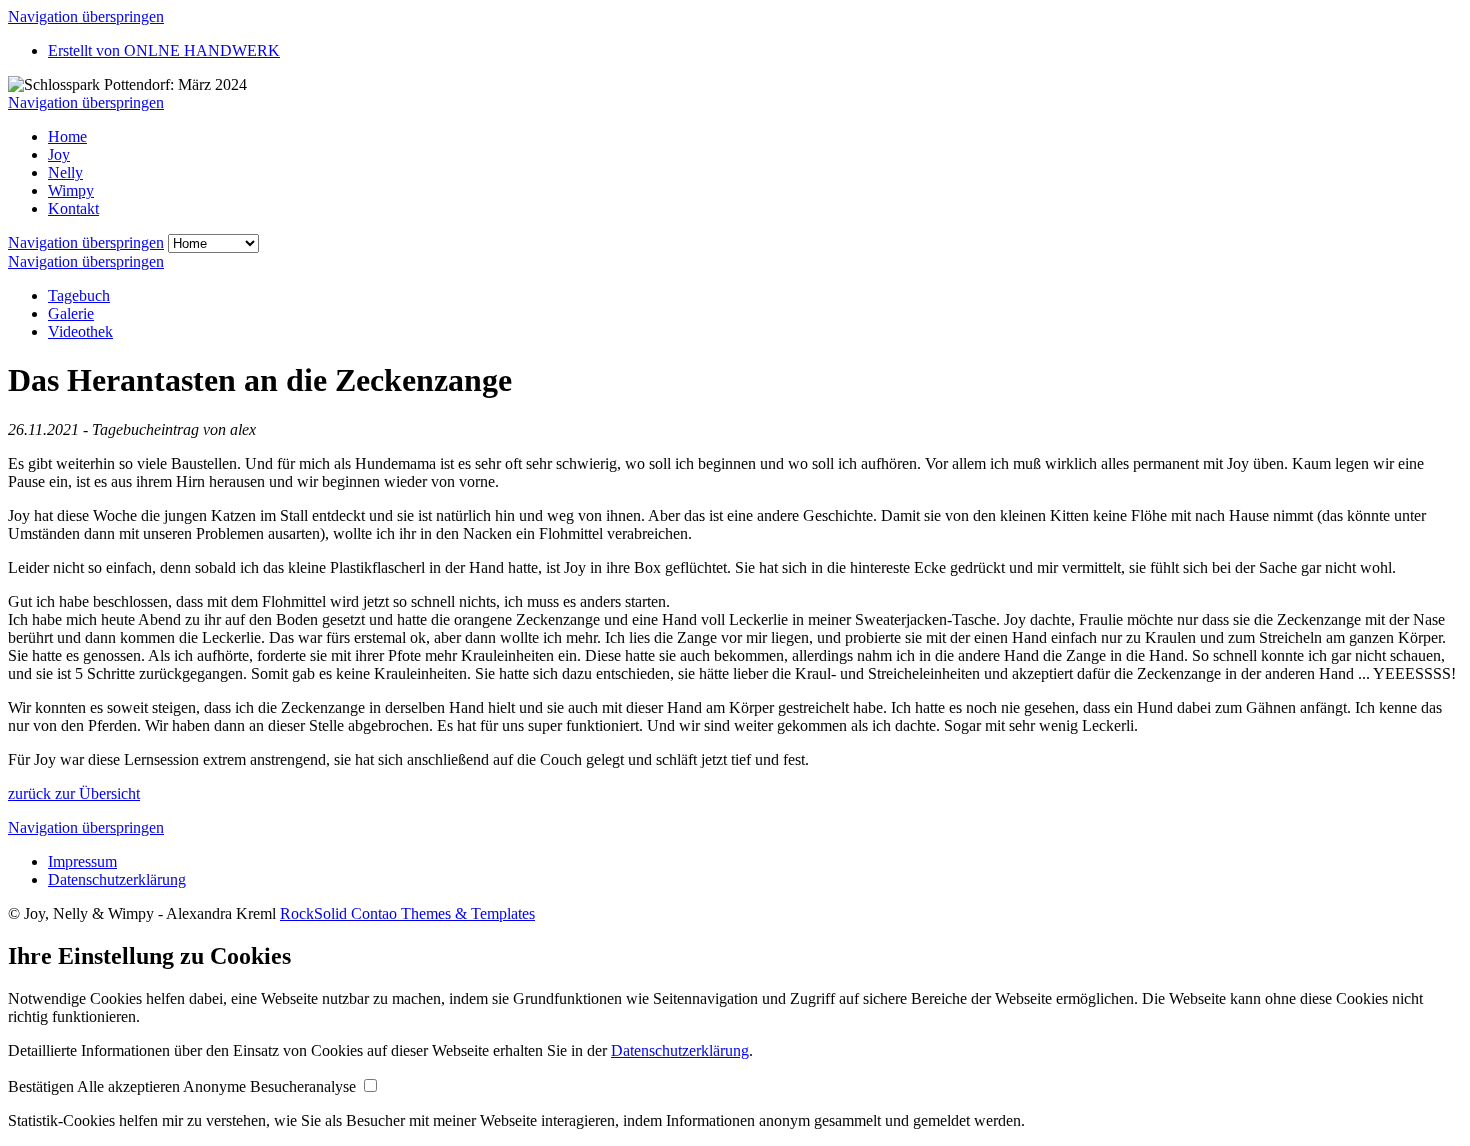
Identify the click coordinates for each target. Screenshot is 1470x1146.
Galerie (71, 313)
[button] (42, 1086)
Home (67, 136)
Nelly (65, 172)
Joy (59, 154)
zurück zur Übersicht (74, 793)
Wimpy (71, 190)
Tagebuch (79, 295)
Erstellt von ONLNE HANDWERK (164, 50)
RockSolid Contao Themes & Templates (407, 913)
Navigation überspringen (86, 16)
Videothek (80, 331)
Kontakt (73, 208)
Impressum (82, 861)
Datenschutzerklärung (117, 879)
